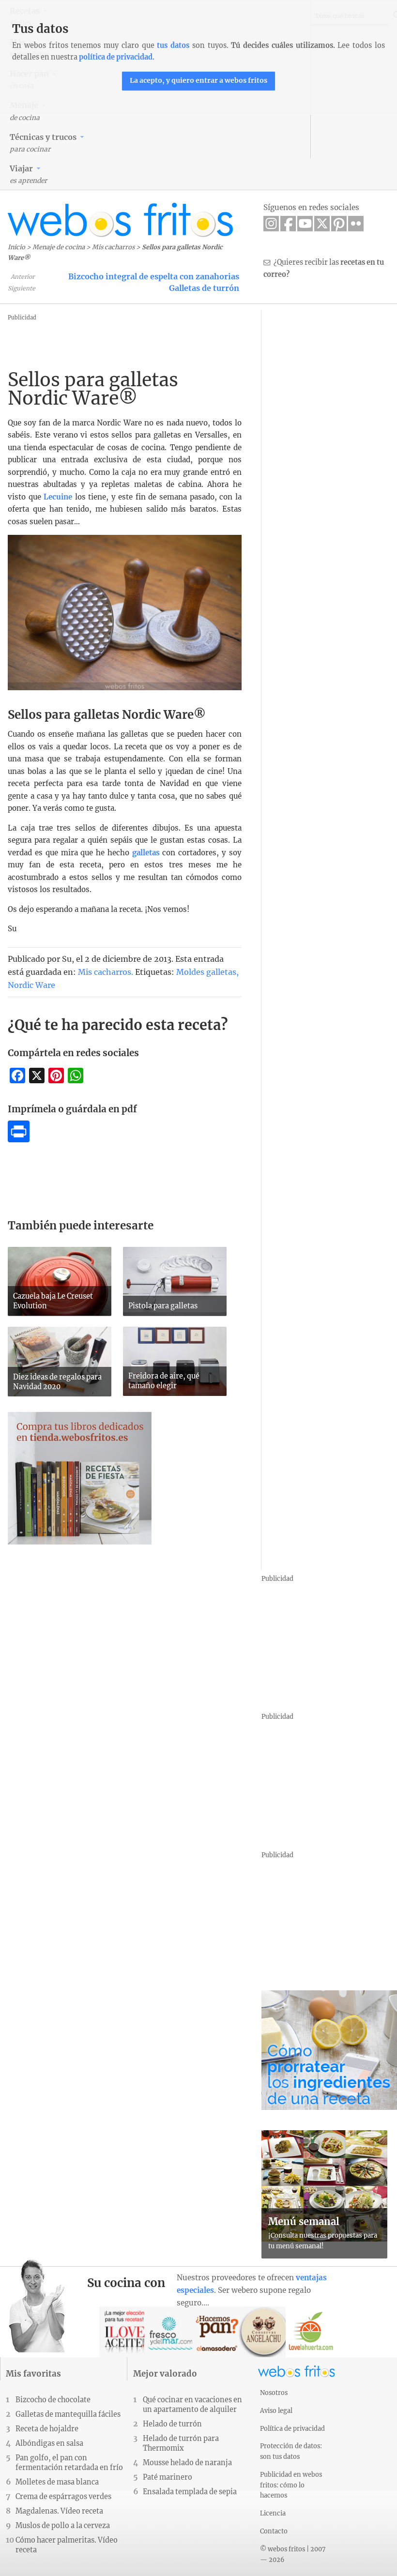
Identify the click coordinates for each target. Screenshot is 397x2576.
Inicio (16, 247)
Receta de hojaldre (47, 2429)
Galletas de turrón (204, 288)
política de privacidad (116, 57)
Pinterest (339, 224)
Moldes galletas (206, 972)
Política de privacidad (292, 2428)
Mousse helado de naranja (187, 2463)
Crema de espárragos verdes (63, 2497)
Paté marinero (168, 2477)
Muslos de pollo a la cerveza (63, 2526)
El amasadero (218, 2332)
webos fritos (121, 220)
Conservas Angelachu (264, 2332)
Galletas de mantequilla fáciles (68, 2414)
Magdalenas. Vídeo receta (59, 2511)
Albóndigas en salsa (49, 2443)
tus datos (173, 45)
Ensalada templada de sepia (190, 2492)
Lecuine (58, 497)
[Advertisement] (200, 345)
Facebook (288, 224)
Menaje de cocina (59, 247)
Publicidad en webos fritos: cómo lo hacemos (291, 2485)
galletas (146, 853)
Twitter (322, 224)
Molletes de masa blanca (57, 2482)
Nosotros (274, 2393)
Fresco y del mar (171, 2332)
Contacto (274, 2531)
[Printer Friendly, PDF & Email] (19, 1139)
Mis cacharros (113, 247)
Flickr (356, 224)
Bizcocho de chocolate (53, 2400)
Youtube (305, 224)
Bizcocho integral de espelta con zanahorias (154, 276)
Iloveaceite (125, 2332)
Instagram (271, 224)
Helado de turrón (172, 2424)
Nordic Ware (31, 985)
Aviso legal (276, 2410)
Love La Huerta (311, 2332)
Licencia (273, 2513)
